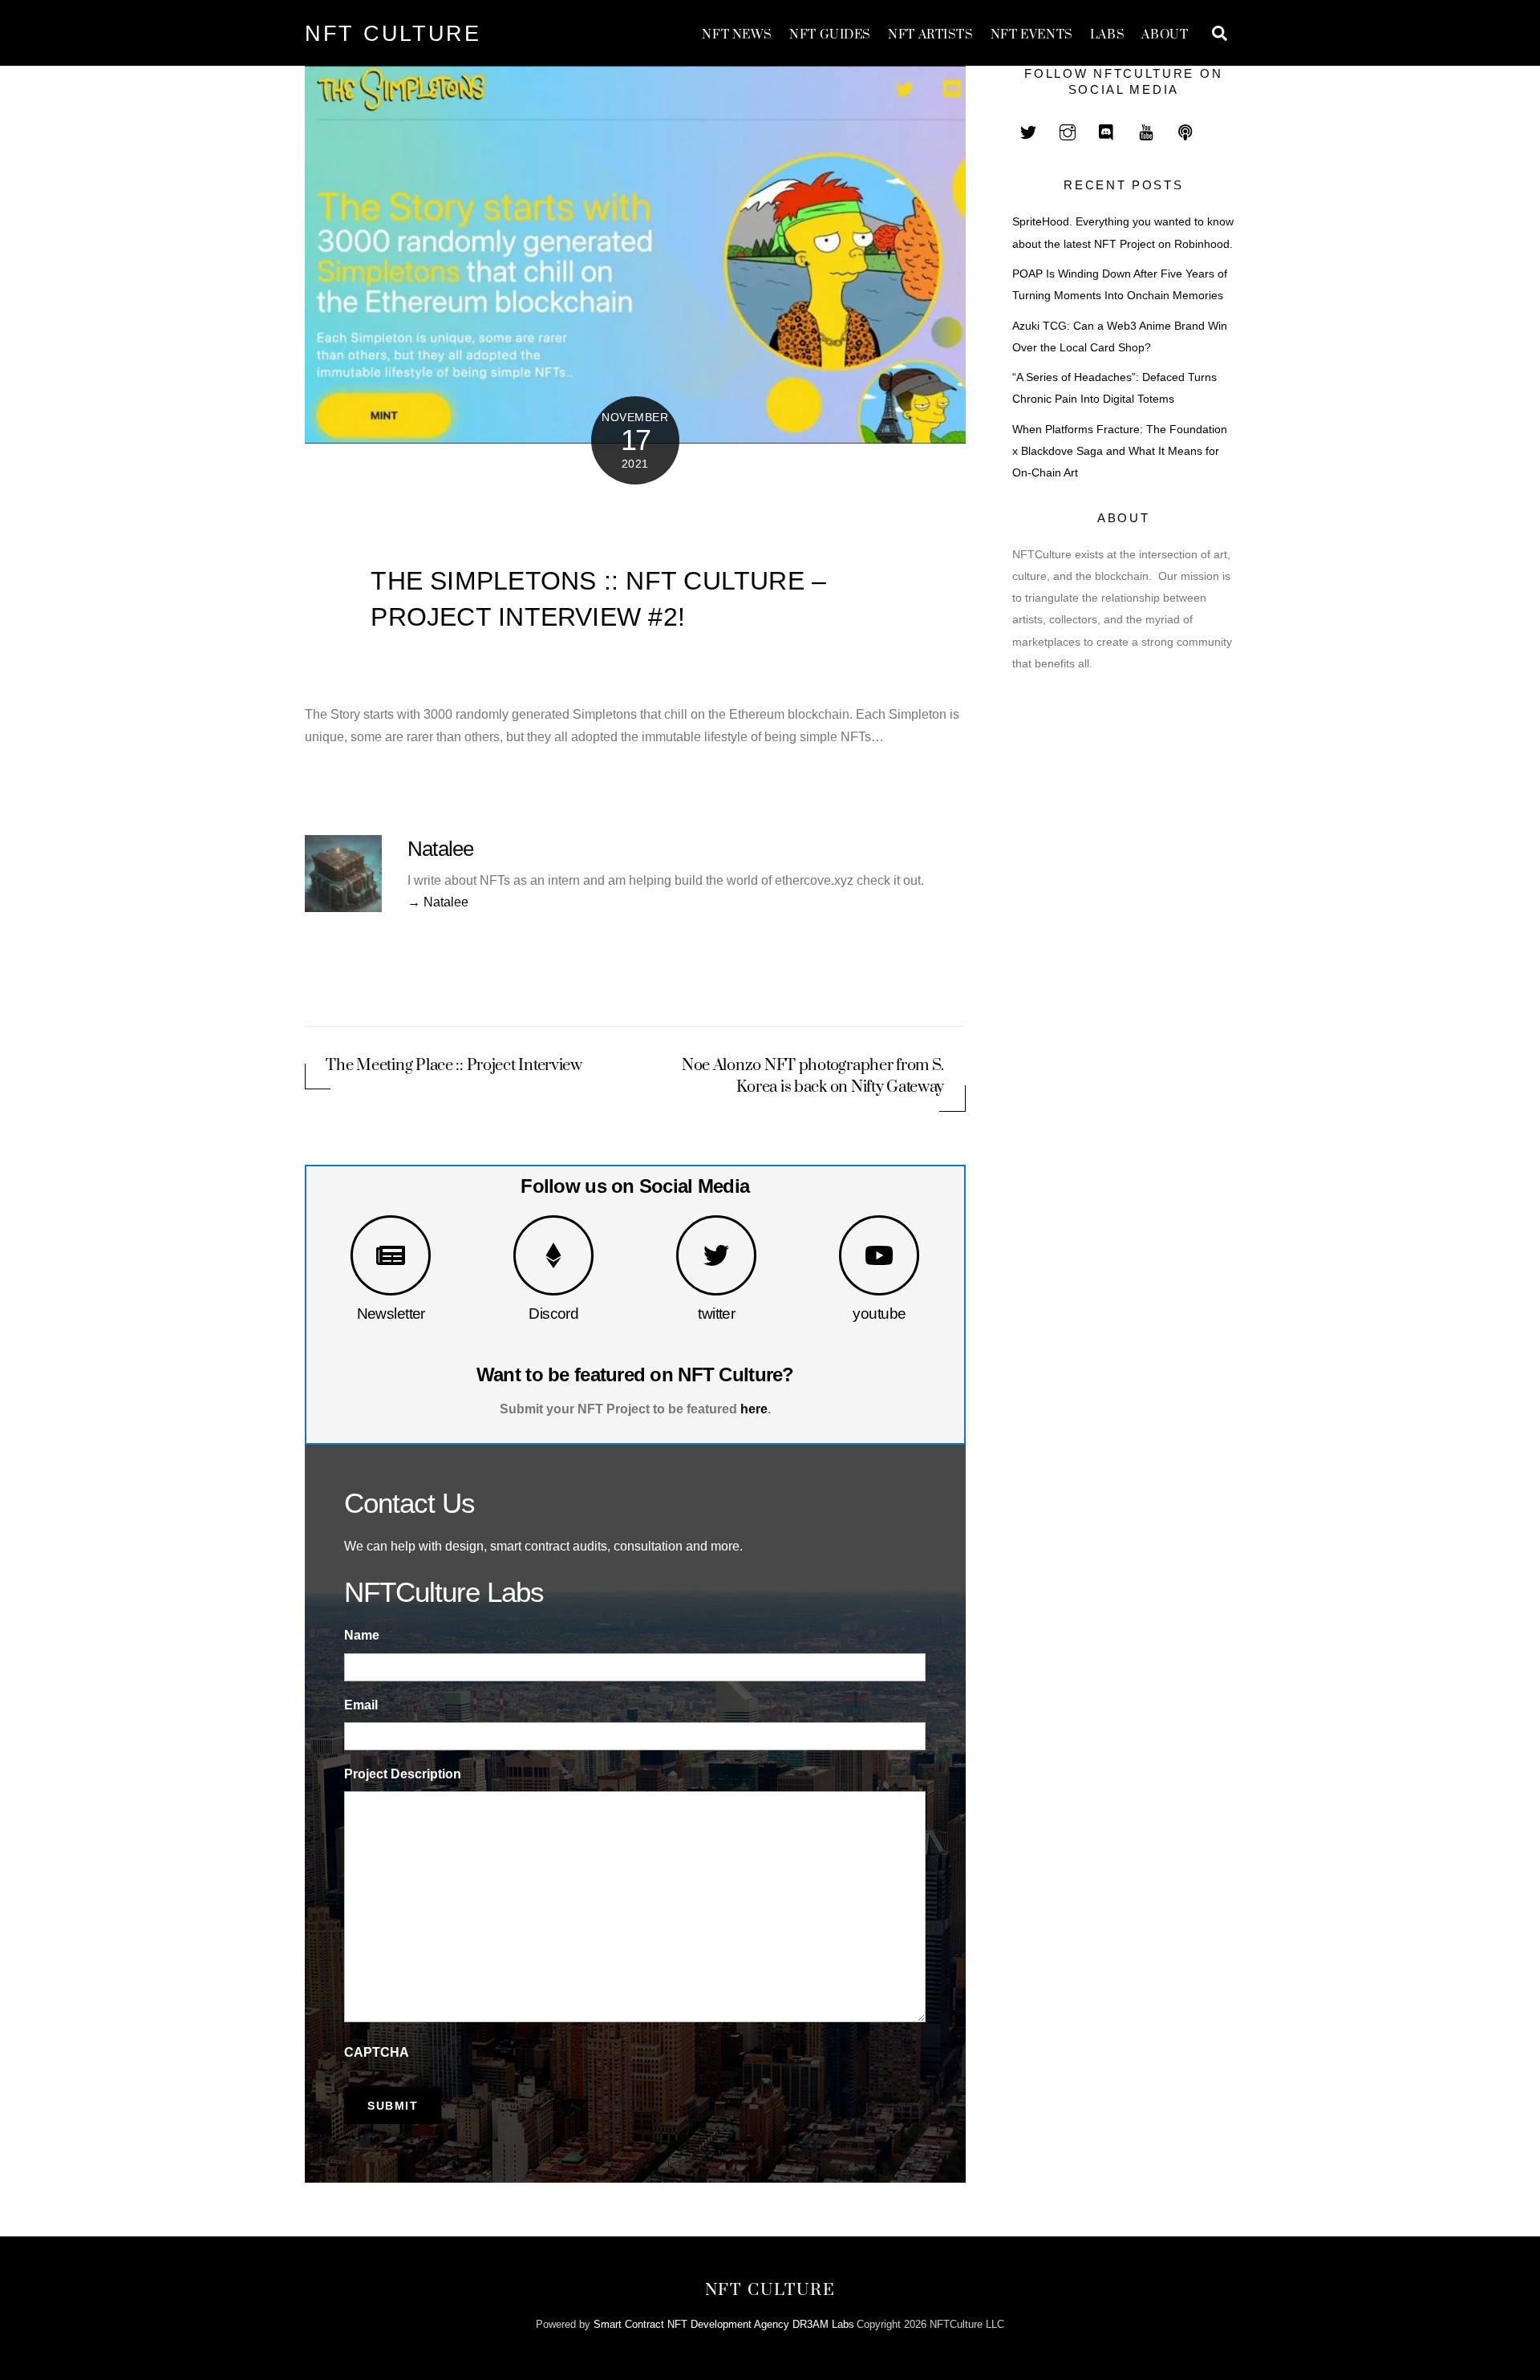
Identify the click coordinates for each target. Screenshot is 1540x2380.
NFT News (737, 35)
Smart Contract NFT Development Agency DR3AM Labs (724, 2324)
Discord (553, 1314)
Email (361, 1705)
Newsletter (391, 1314)
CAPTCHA (377, 2052)
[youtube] (1146, 130)
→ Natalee (438, 902)
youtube (879, 1314)
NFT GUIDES (830, 35)
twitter (716, 1314)
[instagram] (1068, 130)
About (1165, 35)
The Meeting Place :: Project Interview (454, 1066)
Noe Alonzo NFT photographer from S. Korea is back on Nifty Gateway (813, 1076)
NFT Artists (930, 35)
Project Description (403, 1774)
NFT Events (1032, 35)
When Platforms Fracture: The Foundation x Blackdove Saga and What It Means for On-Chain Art (1120, 451)
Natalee (441, 849)
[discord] (1107, 130)
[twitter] (1028, 130)
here (754, 1409)
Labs (1107, 35)
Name (362, 1635)
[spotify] (1185, 130)
